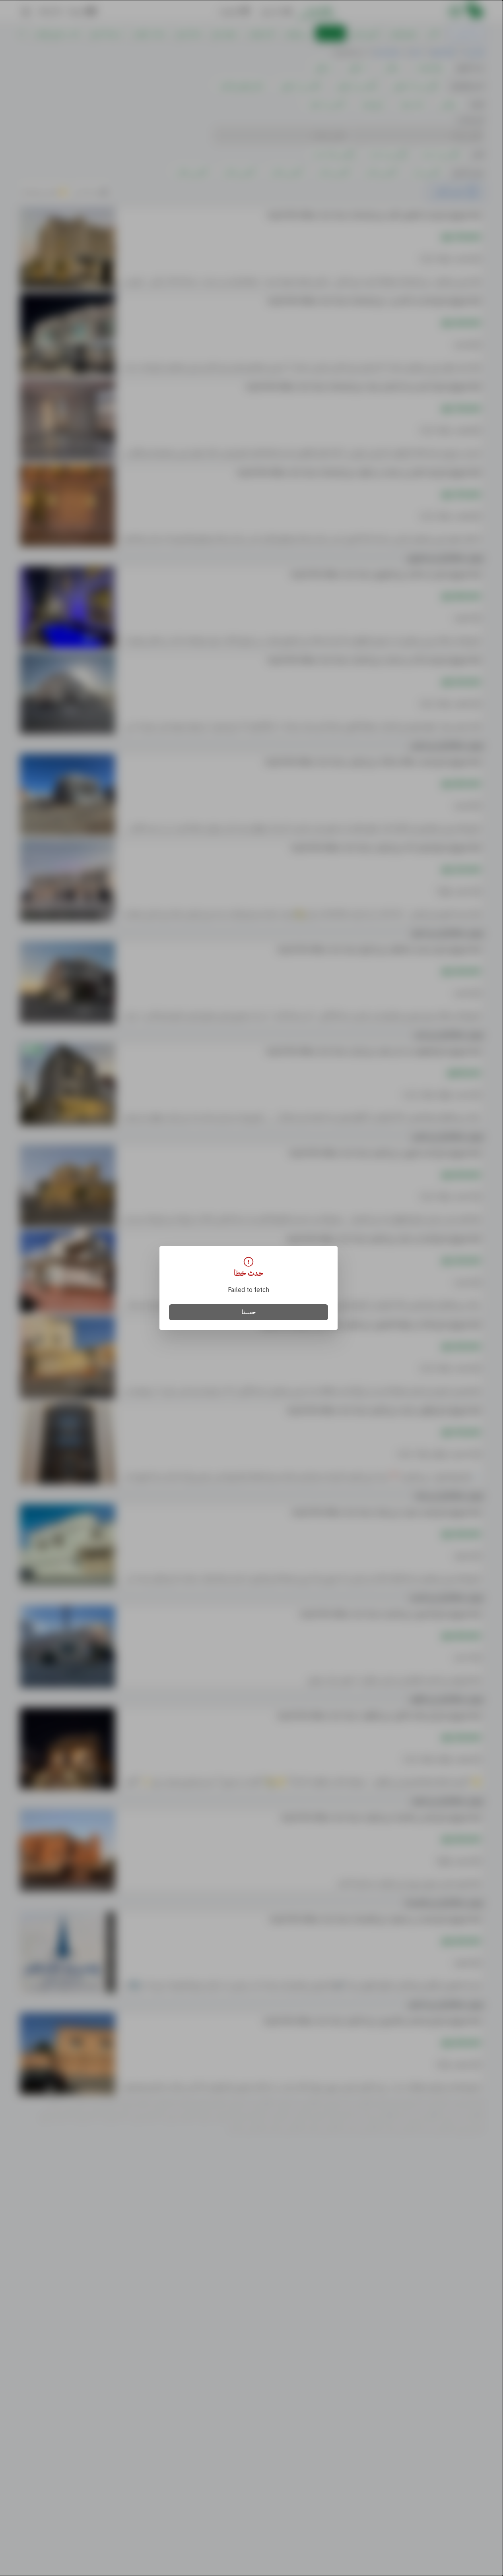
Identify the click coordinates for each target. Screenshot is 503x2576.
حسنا (249, 1312)
